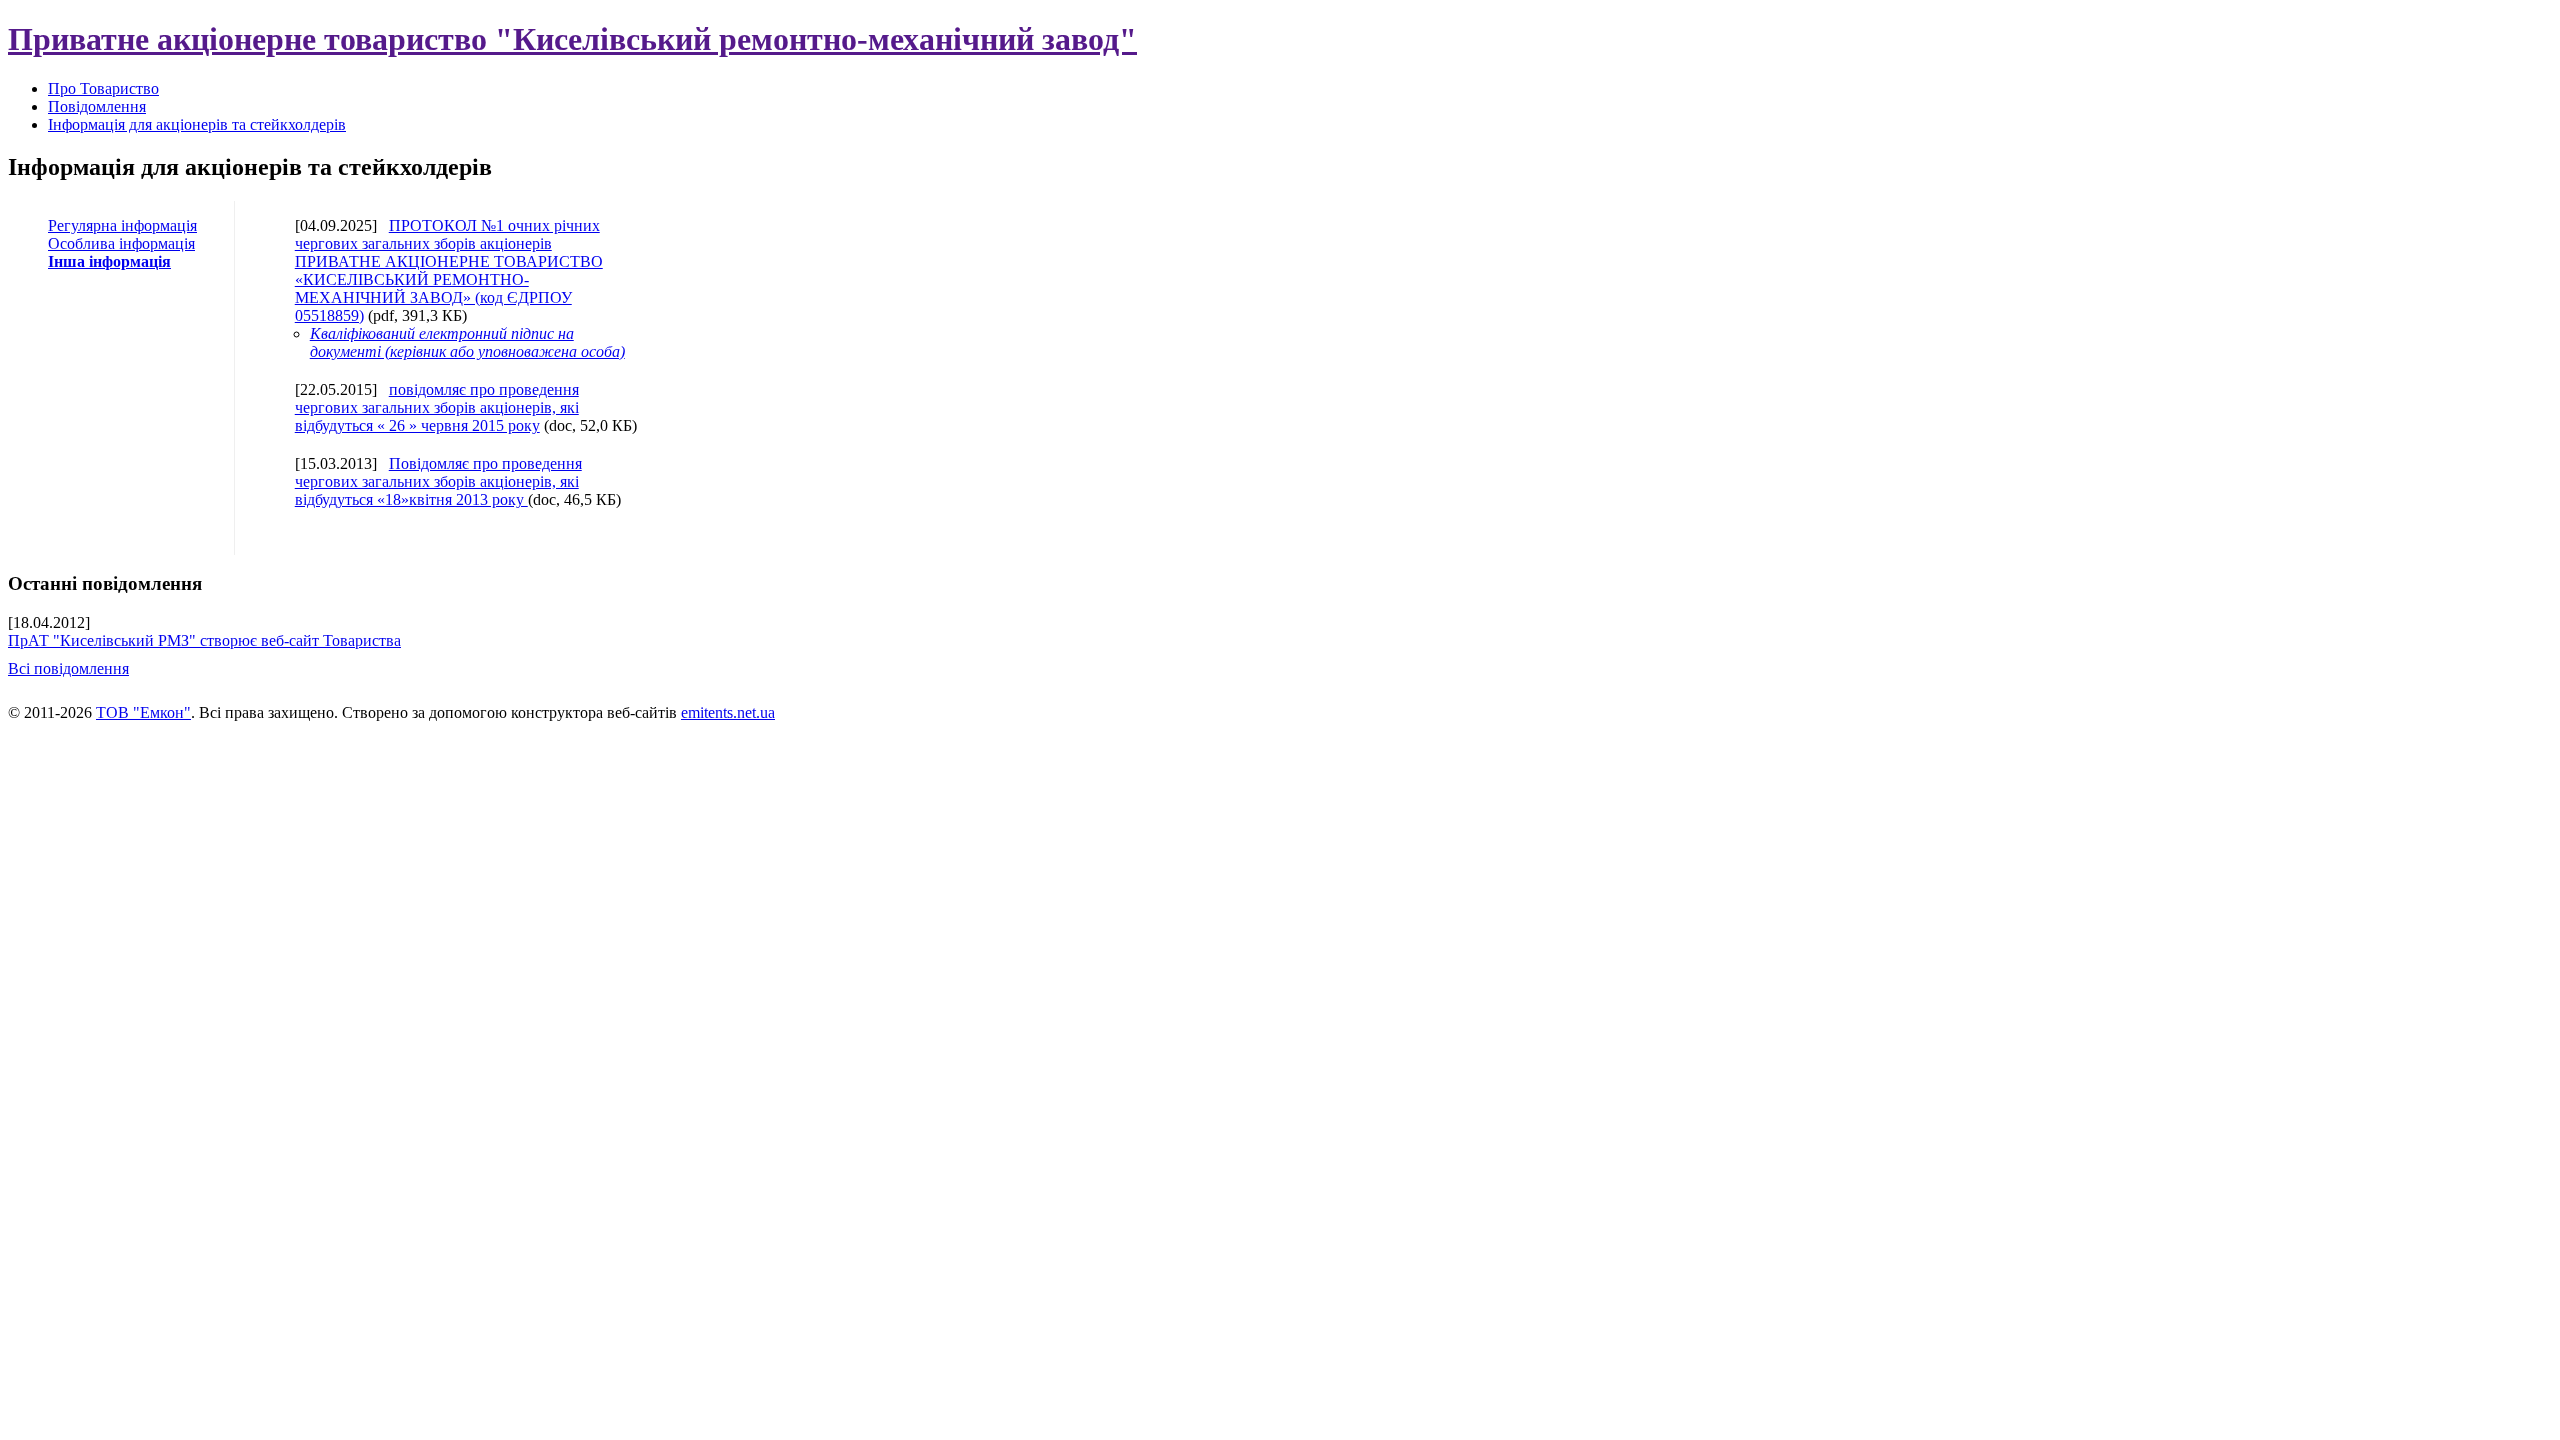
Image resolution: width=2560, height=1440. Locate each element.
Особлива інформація (121, 243)
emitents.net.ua (728, 712)
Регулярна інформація (122, 225)
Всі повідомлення (68, 668)
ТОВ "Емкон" (143, 712)
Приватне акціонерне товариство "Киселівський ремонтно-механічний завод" (572, 39)
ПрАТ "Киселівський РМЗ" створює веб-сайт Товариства (204, 640)
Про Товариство (103, 88)
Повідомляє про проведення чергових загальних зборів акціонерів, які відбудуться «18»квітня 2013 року (438, 481)
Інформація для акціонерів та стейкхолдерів (197, 124)
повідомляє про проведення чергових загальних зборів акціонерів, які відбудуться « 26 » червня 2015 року (437, 407)
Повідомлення (97, 106)
